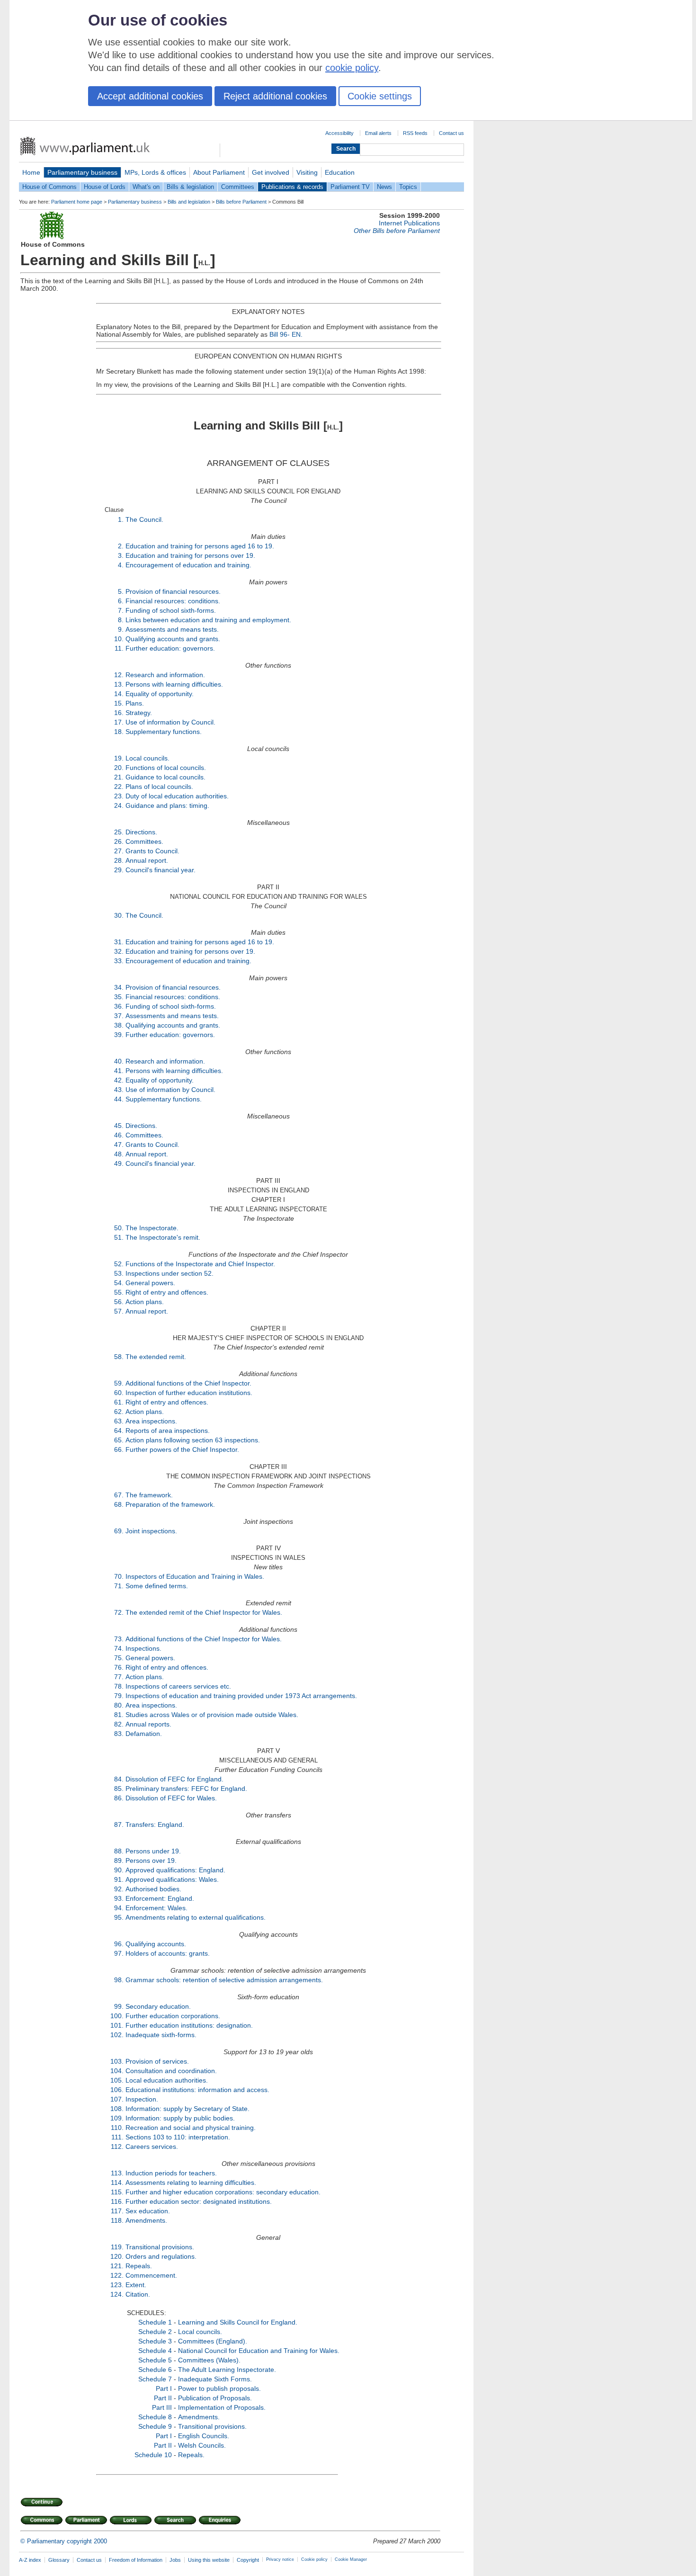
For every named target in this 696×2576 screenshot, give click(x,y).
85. (119, 1789)
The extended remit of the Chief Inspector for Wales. (204, 1612)
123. (117, 2285)
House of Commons (49, 187)
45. (119, 1126)
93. (119, 1898)
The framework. (149, 1495)
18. (119, 732)
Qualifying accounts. (156, 1944)
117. (117, 2211)
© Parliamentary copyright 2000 (64, 2541)
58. (119, 1357)
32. (119, 951)
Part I (164, 2388)
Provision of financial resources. (173, 591)
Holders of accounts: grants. (168, 1953)
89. (119, 1860)
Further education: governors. (170, 648)
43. (119, 1090)
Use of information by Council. (170, 722)
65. (119, 1440)
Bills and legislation (189, 202)
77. (119, 1677)
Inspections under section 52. (170, 1273)
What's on (146, 187)
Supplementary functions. (164, 732)
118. (117, 2220)
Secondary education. (158, 2006)
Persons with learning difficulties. (174, 684)
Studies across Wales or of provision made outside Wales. (212, 1715)
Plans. (135, 703)
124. (117, 2294)
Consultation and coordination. (171, 2071)
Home (31, 172)
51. (119, 1237)
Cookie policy (314, 2559)
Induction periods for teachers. (171, 2173)
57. (119, 1311)
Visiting (307, 172)
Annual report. (147, 860)
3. (121, 555)
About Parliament (219, 172)
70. (119, 1576)
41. (119, 1071)
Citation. (138, 2294)
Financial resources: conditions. (173, 601)
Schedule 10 (153, 2455)
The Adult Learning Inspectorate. (227, 2370)
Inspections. (143, 1648)
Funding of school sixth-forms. (171, 610)
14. (119, 694)
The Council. (144, 519)
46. (119, 1135)
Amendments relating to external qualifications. (196, 1917)
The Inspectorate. (152, 1228)
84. (119, 1779)
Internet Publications (409, 223)
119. (117, 2247)
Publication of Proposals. (215, 2398)
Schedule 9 (155, 2426)
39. (119, 1035)
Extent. (136, 2285)
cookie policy (352, 68)
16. (119, 713)
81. (119, 1715)
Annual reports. (148, 1724)
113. (117, 2173)
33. (119, 961)
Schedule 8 (155, 2417)
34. (119, 987)
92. (119, 1889)
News (384, 187)
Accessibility (339, 133)
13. (119, 684)
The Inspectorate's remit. (163, 1237)
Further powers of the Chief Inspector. (182, 1449)
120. (117, 2256)
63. (119, 1421)
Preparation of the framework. (170, 1504)
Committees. (144, 841)
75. (119, 1658)
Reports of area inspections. (168, 1431)
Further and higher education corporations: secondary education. (223, 2192)
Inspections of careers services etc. (178, 1686)
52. (119, 1264)
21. (119, 777)
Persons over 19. (151, 1860)
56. (119, 1302)
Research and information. (165, 675)
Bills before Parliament (241, 202)
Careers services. (152, 2147)
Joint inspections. (151, 1531)
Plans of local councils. (159, 787)
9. (121, 629)
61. (119, 1402)
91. (119, 1879)
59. (119, 1383)
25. (119, 832)
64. (119, 1431)
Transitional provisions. (160, 2247)
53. (119, 1273)
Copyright (248, 2560)
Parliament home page (77, 202)
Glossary (59, 2560)
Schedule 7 (155, 2379)
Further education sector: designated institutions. (199, 2201)
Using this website (209, 2560)
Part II (163, 2398)
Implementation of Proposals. (222, 2407)
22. (119, 787)
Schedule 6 (155, 2370)
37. (119, 1016)
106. (117, 2090)
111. (117, 2137)
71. (119, 1586)
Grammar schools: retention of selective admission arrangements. (224, 1980)
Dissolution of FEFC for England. (174, 1779)
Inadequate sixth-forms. (161, 2035)
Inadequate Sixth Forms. (215, 2379)
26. (119, 841)
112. (117, 2147)
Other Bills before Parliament (397, 231)
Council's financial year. (161, 870)
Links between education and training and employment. (208, 620)
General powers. (150, 1283)
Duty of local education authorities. (177, 796)
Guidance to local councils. (165, 777)
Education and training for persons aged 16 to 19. (200, 546)
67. (119, 1495)
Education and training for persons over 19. (190, 555)
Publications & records (292, 187)
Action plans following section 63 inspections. (193, 1440)
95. (119, 1917)
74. (119, 1648)
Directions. (141, 832)
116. (117, 2201)
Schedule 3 (155, 2341)
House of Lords (105, 187)
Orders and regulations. (161, 2256)
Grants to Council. (152, 851)
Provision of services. (157, 2061)
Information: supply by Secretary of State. (187, 2109)
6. (121, 601)
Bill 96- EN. (286, 334)
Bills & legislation (190, 187)
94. (119, 1908)
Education (340, 172)
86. (119, 1798)
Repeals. (139, 2266)
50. (119, 1228)
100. (117, 2016)
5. (121, 591)
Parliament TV (350, 187)
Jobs (175, 2560)
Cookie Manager (351, 2559)
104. (117, 2071)
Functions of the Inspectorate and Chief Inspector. (200, 1264)
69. (119, 1531)
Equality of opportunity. (160, 694)
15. (119, 703)
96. (119, 1944)
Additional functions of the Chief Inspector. (188, 1383)
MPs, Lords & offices (155, 172)
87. (119, 1825)
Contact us (451, 133)
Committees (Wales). (209, 2360)
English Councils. (204, 2436)
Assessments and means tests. (172, 629)
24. (119, 805)
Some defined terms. (157, 1586)
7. (121, 610)
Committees (238, 187)
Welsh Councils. (202, 2445)
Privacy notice (280, 2559)
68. (119, 1504)
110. (117, 2128)
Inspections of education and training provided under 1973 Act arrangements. (241, 1696)
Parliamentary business (82, 172)
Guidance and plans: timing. (167, 805)
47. (119, 1145)
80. (119, 1705)
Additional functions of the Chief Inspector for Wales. (204, 1639)
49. (119, 1163)
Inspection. (142, 2099)
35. (119, 997)
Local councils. (147, 758)
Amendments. (146, 2220)
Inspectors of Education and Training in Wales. (195, 1576)
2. (121, 546)
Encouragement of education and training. (188, 565)
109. (117, 2118)
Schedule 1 (155, 2322)
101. (117, 2025)
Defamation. (144, 1734)
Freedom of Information (136, 2560)
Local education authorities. (167, 2080)
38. (119, 1025)
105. (117, 2080)
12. (119, 675)
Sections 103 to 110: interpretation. (178, 2137)
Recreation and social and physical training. (191, 2128)
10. (119, 639)
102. (117, 2035)
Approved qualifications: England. (175, 1870)
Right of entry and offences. (167, 1292)
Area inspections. (151, 1421)
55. (119, 1292)
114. (117, 2182)
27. (119, 851)
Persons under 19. (153, 1851)
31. (119, 942)
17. (119, 722)
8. (121, 620)
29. (119, 870)
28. (119, 860)
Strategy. (139, 713)
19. (119, 758)
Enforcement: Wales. (156, 1908)
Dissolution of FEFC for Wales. (171, 1798)
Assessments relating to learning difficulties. (191, 2182)
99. (119, 2006)
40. (119, 1061)
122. (117, 2275)
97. (119, 1953)
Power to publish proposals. (219, 2388)
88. (119, 1851)
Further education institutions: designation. (189, 2025)
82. (119, 1724)
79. (119, 1696)
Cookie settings (380, 96)
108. (117, 2109)
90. (119, 1870)
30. (119, 915)
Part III (162, 2407)
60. (119, 1393)
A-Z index (30, 2560)
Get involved (271, 172)
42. (119, 1080)
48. (119, 1154)
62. (119, 1412)
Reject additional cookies (275, 96)
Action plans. (145, 1302)
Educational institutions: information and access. (197, 2090)
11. (119, 648)
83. (119, 1734)
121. (117, 2266)
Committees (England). (213, 2341)
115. (117, 2192)
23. (119, 796)
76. (119, 1667)
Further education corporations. (173, 2016)
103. (117, 2061)
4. (121, 565)
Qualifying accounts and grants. (173, 639)
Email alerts (378, 133)
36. (119, 1006)
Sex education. (148, 2211)
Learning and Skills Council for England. (238, 2322)
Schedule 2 (155, 2332)
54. (119, 1283)
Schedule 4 (155, 2351)
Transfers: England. (155, 1825)
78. (119, 1686)
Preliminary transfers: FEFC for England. (186, 1789)
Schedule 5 (155, 2360)
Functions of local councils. (166, 768)
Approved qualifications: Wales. (172, 1879)
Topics (408, 187)
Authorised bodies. (153, 1889)
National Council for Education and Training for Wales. (259, 2351)
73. (119, 1639)
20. (119, 768)
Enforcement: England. (160, 1898)
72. (119, 1612)
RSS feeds (415, 133)
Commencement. (151, 2275)
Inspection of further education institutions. (189, 1393)
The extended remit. (156, 1357)
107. (117, 2099)
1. (121, 519)
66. (119, 1449)
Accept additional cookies (150, 96)
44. (119, 1099)
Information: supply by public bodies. (180, 2118)
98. (119, 1980)
